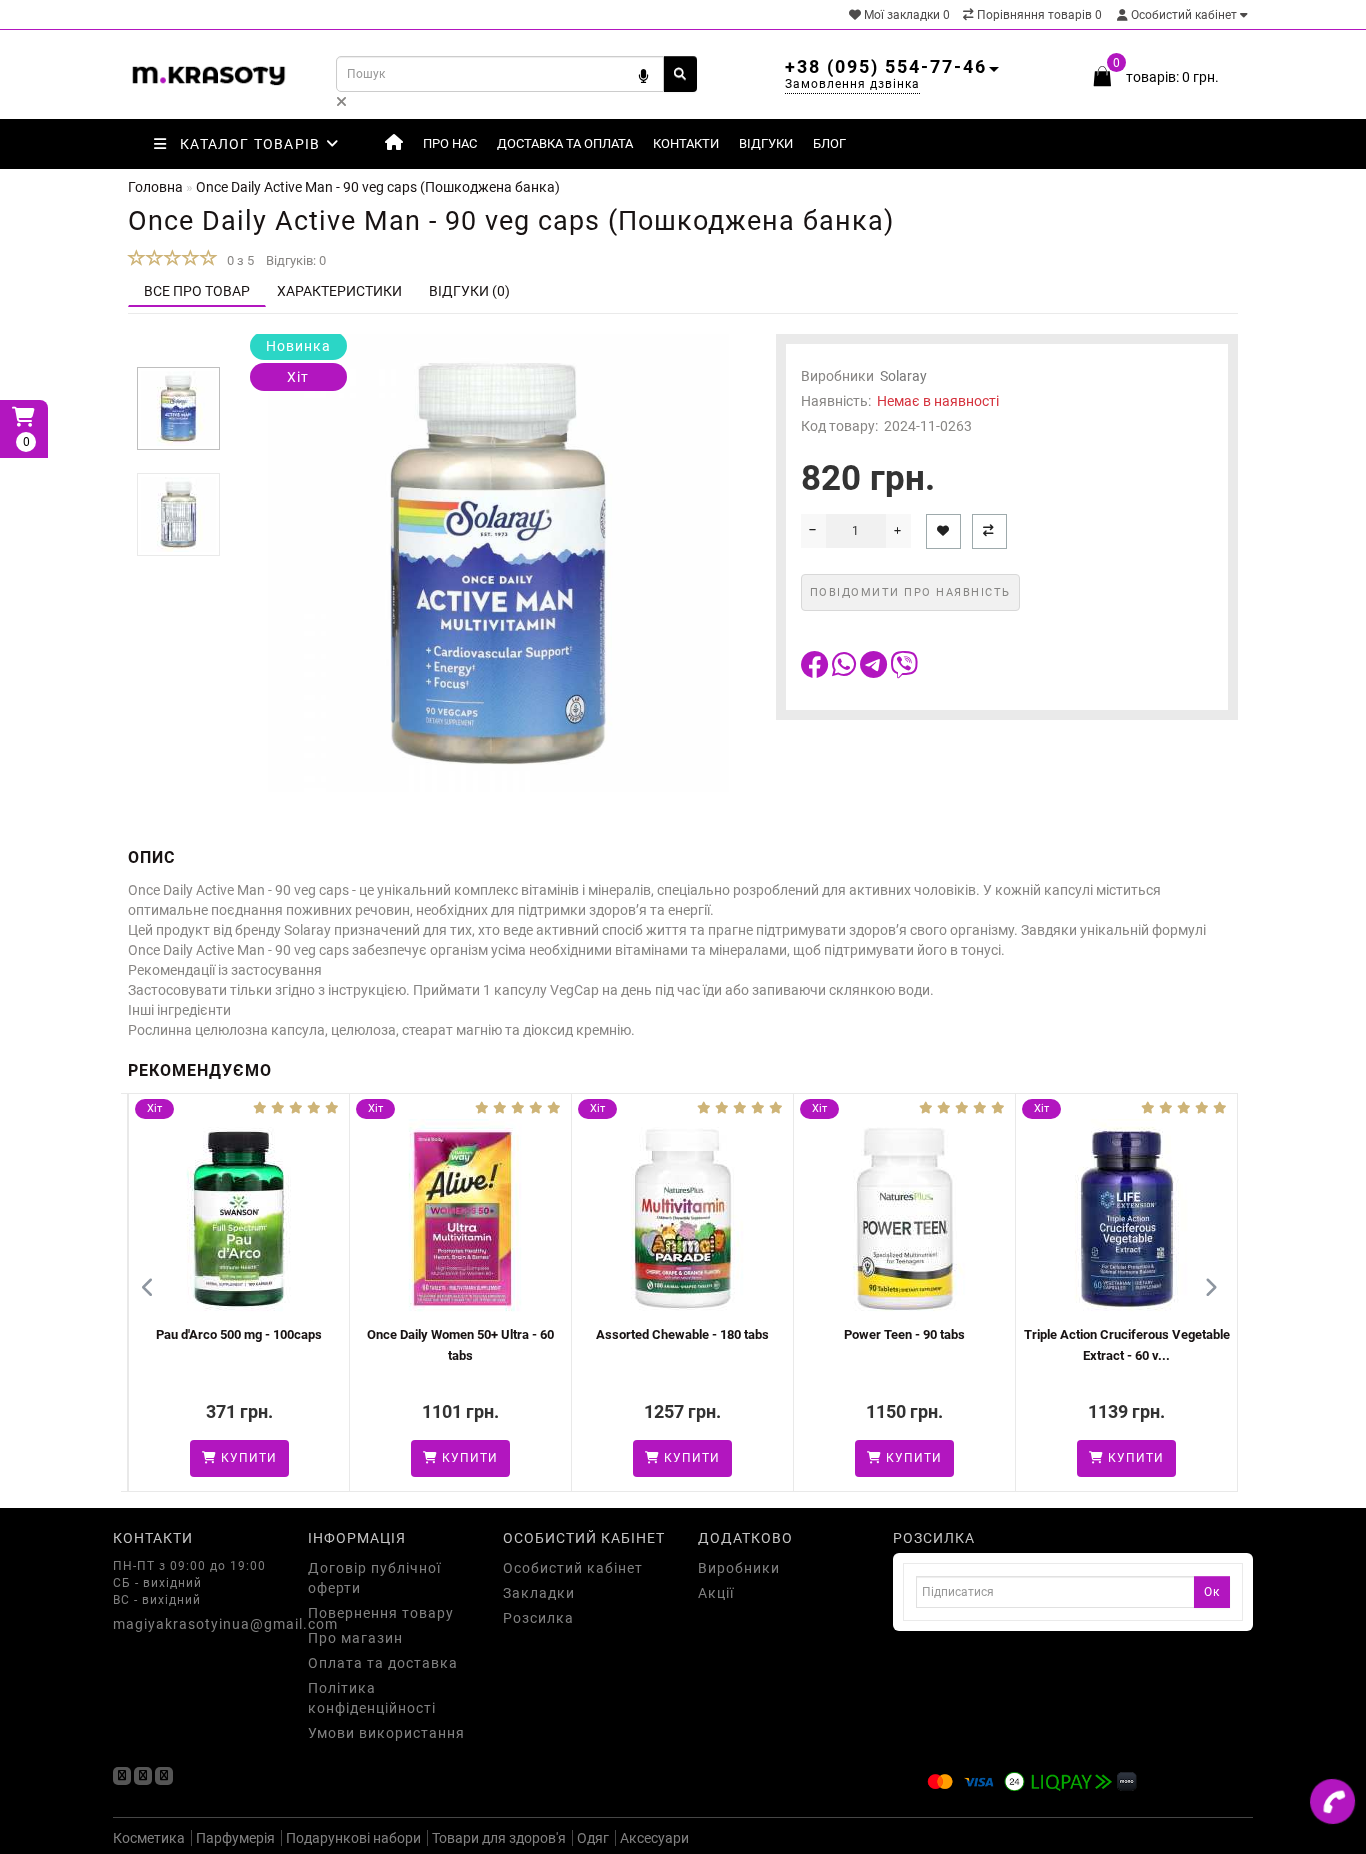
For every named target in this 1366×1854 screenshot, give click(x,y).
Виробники (739, 1568)
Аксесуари (654, 1838)
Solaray (903, 376)
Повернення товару (381, 1613)
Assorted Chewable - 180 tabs (608, 1334)
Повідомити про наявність (910, 592)
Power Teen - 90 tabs (830, 1334)
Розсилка (538, 1618)
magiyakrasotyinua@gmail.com (195, 1624)
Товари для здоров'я (499, 1838)
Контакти (686, 143)
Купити (172, 1458)
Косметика (149, 1838)
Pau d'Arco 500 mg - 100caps (164, 1334)
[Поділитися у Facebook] (816, 670)
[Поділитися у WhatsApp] (846, 670)
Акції (716, 1593)
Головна (155, 187)
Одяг (593, 1838)
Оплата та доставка (383, 1663)
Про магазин (355, 1638)
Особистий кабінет (1184, 15)
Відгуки (766, 143)
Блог (829, 143)
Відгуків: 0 (296, 260)
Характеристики (339, 291)
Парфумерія (235, 1838)
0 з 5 (237, 260)
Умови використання (386, 1733)
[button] (178, 350)
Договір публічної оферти (374, 1578)
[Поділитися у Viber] (904, 670)
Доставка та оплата (565, 143)
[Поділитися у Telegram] (875, 670)
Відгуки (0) (469, 291)
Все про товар (197, 291)
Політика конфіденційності (372, 1698)
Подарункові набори (353, 1838)
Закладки (539, 1593)
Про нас (450, 143)
